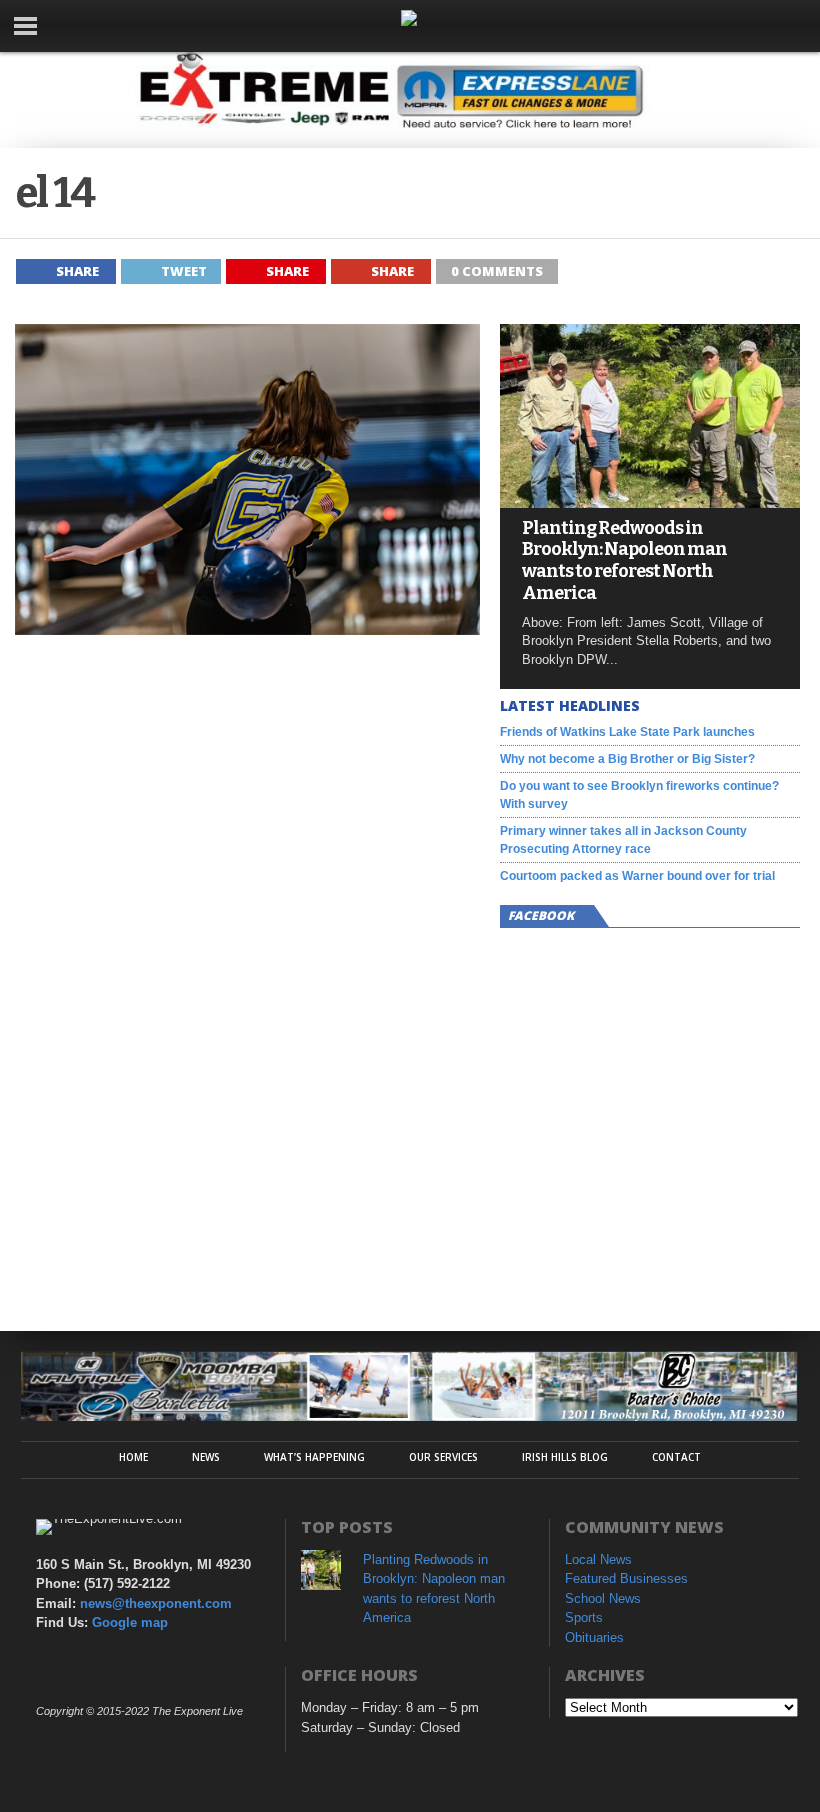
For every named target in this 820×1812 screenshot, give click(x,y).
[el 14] (247, 629)
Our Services (443, 1457)
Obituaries (594, 1637)
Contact (676, 1457)
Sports (584, 1617)
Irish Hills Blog (565, 1457)
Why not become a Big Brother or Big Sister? (627, 759)
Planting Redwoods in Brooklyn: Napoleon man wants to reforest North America (624, 561)
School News (603, 1598)
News (206, 1457)
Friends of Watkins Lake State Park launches (627, 732)
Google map (130, 1622)
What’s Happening (314, 1457)
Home (133, 1457)
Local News (598, 1559)
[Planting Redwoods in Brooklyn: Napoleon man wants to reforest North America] (650, 502)
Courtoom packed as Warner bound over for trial (637, 876)
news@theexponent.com (156, 1603)
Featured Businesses (626, 1578)
